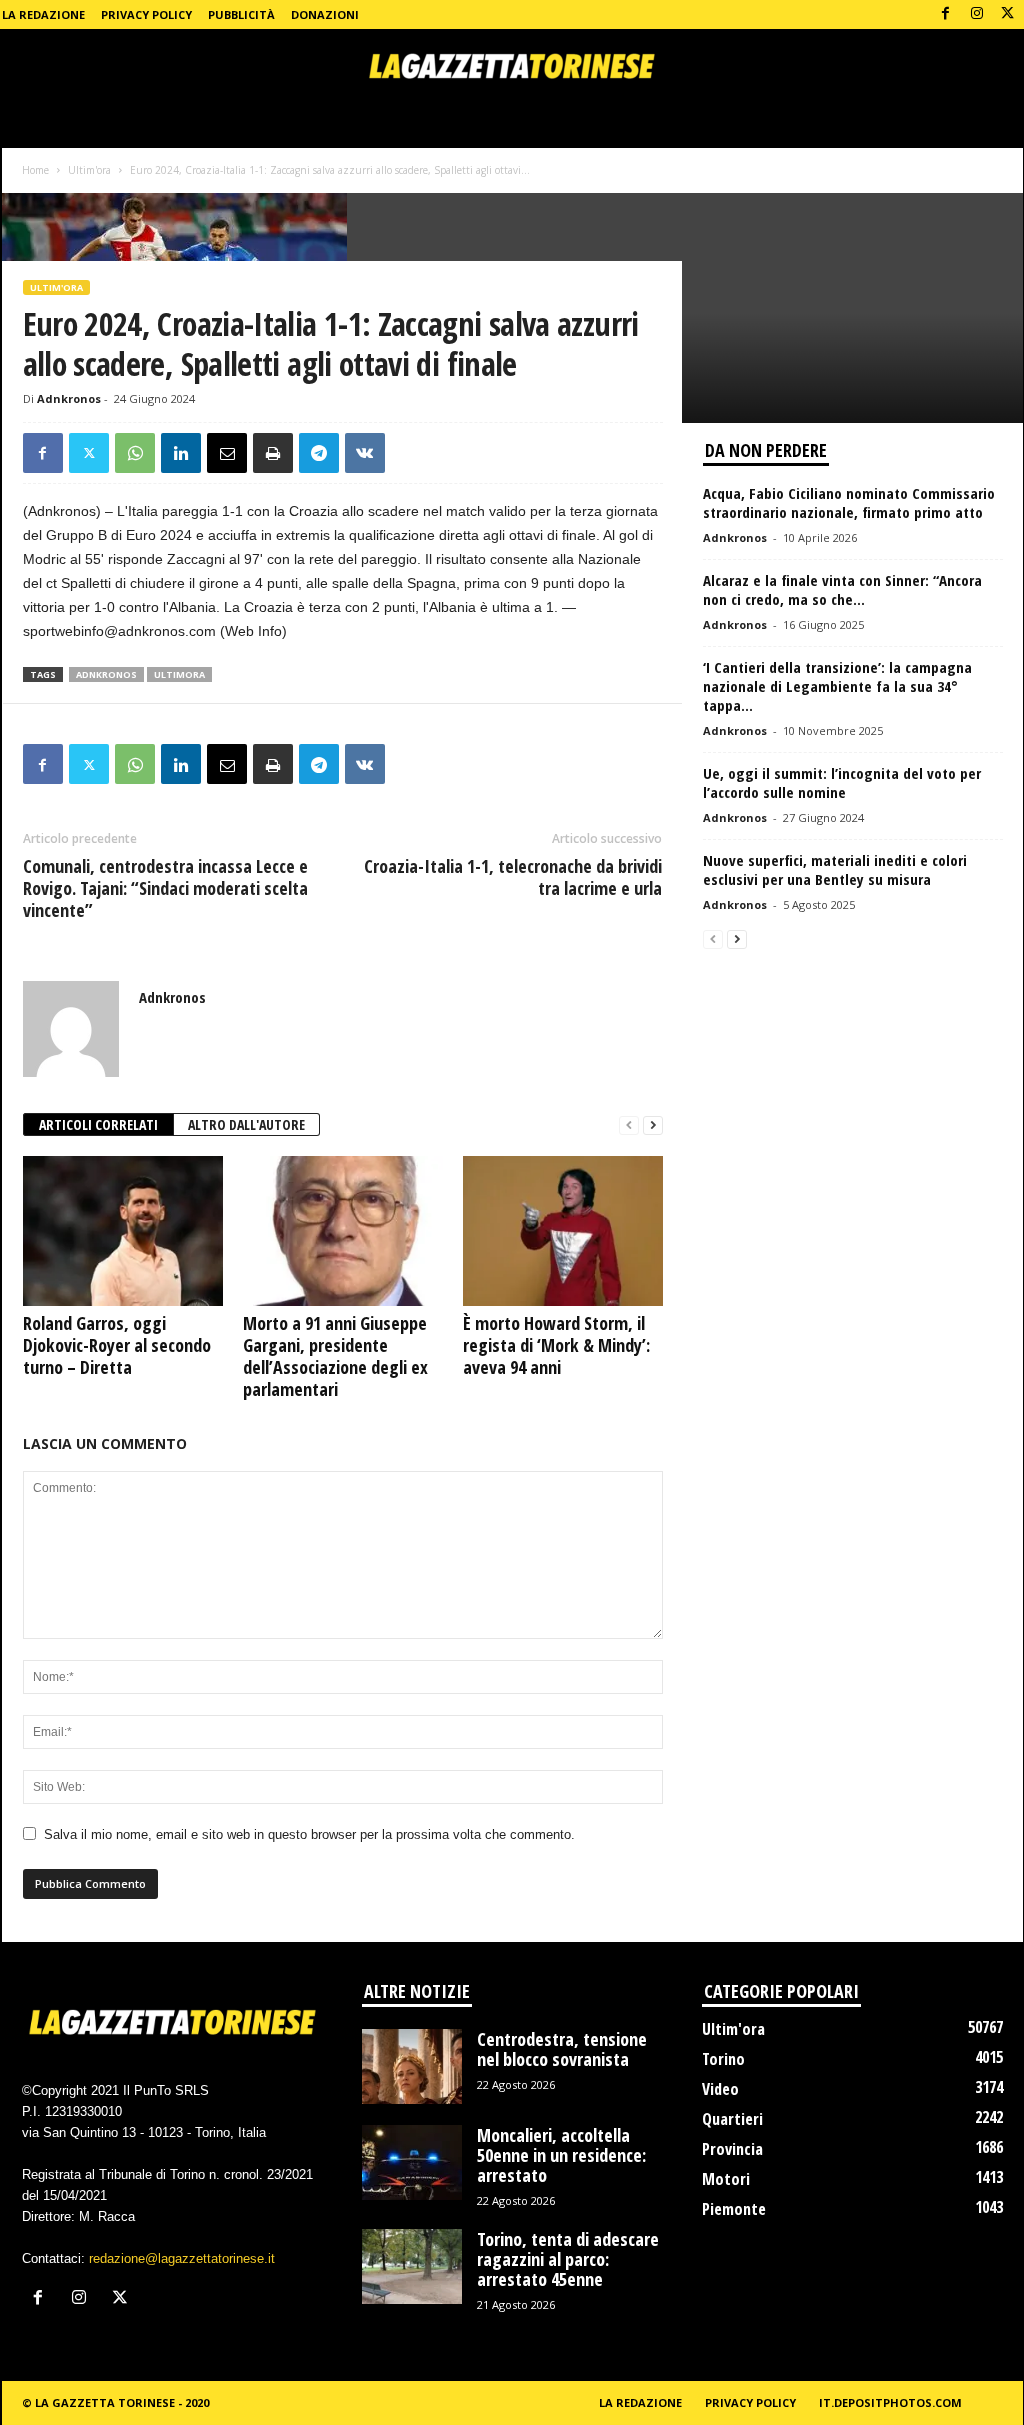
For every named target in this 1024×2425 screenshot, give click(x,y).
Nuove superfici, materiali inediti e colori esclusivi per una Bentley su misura (835, 869)
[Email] (227, 453)
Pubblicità (241, 14)
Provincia (732, 2149)
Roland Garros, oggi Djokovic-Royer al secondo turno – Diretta (117, 1345)
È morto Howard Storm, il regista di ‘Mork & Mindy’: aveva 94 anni (556, 1345)
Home (35, 170)
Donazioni (325, 14)
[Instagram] (977, 14)
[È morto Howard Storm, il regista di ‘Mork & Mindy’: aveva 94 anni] (563, 1231)
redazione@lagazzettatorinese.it (182, 2258)
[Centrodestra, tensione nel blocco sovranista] (412, 2066)
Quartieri (732, 2119)
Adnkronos (69, 398)
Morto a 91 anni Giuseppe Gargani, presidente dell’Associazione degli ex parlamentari (335, 1356)
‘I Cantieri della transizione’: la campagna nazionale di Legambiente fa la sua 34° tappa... (837, 686)
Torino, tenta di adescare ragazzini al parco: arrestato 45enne (568, 2259)
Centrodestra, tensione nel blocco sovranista (562, 2049)
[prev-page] (629, 1125)
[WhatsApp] (135, 453)
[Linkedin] (181, 453)
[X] (1008, 14)
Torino (723, 2059)
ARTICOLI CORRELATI (98, 1124)
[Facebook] (946, 14)
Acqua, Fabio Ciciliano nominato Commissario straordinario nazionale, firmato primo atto (849, 502)
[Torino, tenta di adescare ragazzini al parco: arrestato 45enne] (412, 2266)
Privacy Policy (146, 14)
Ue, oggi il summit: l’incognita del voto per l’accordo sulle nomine (842, 782)
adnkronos (106, 674)
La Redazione (43, 14)
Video (720, 2089)
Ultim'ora (89, 170)
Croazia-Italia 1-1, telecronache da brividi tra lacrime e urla (513, 877)
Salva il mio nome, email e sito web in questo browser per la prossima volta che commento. (309, 1834)
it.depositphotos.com (890, 2402)
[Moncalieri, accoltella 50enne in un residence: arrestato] (412, 2162)
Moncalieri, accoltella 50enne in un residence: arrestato (561, 2155)
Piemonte (734, 2209)
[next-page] (653, 1125)
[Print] (273, 453)
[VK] (365, 453)
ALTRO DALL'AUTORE (246, 1124)
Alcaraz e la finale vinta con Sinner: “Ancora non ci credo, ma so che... (842, 589)
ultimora (179, 674)
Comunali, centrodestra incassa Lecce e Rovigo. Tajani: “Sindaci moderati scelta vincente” (165, 888)
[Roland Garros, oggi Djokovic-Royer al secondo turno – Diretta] (123, 1231)
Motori (726, 2179)
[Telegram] (319, 453)
